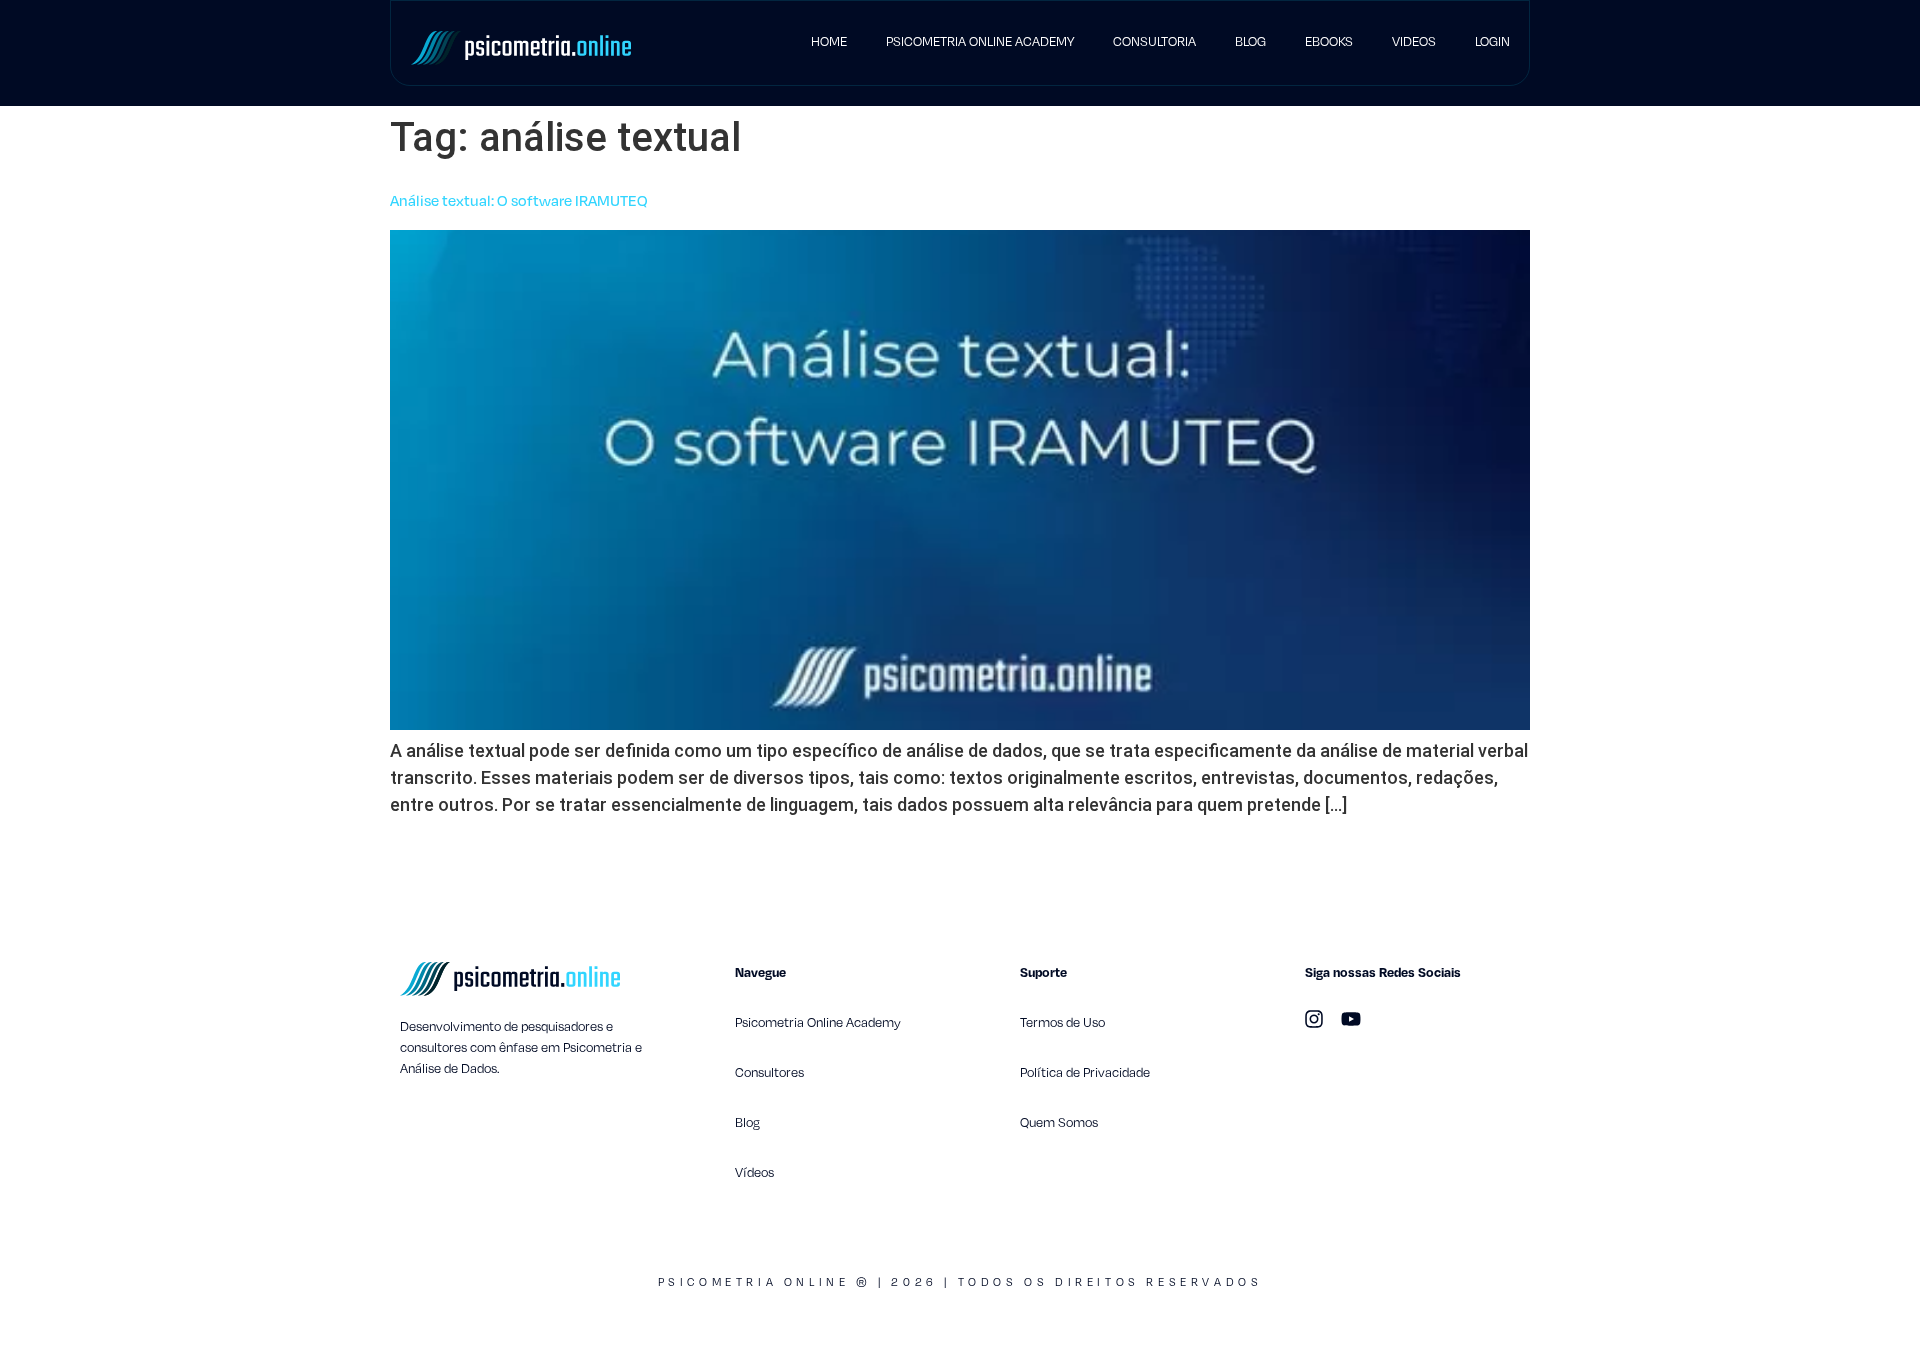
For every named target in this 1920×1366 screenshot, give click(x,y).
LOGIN (1492, 41)
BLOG (1250, 41)
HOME (829, 41)
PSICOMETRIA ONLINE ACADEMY (980, 41)
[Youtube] (1351, 1019)
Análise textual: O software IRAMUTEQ (519, 200)
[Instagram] (1314, 1019)
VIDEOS (1414, 41)
